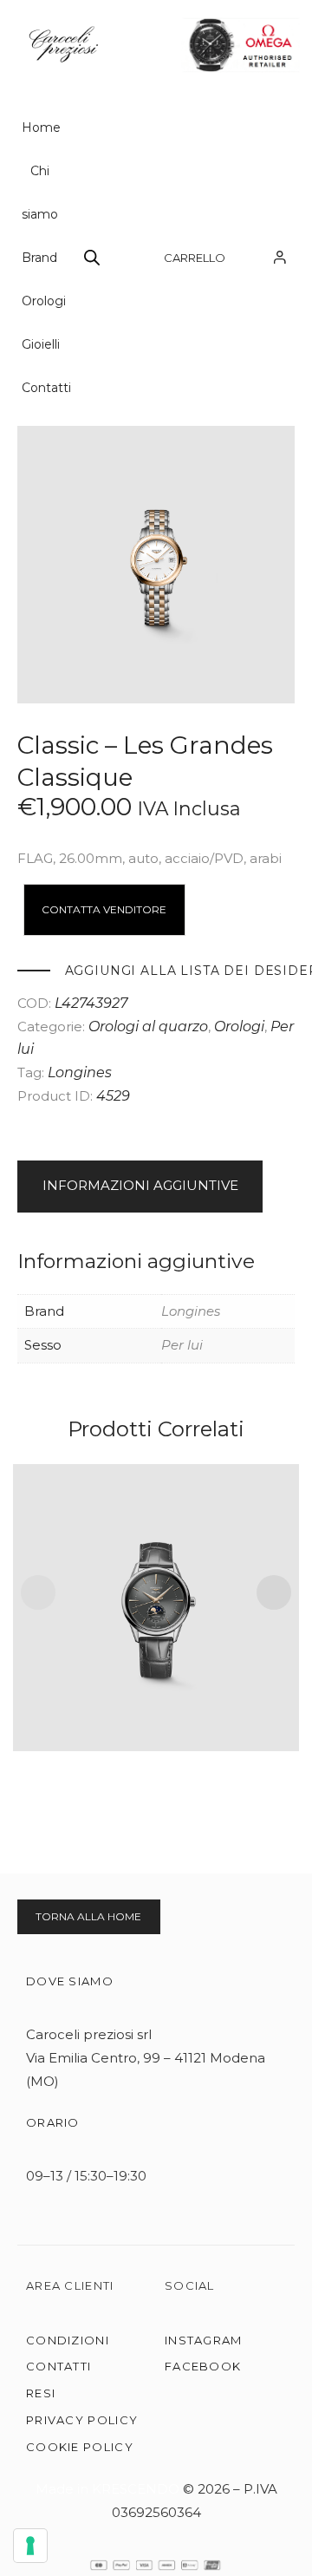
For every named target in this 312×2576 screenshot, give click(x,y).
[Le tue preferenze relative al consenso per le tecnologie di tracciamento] (30, 2546)
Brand (39, 258)
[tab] (156, 1187)
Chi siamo (40, 193)
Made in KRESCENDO (109, 2489)
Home (41, 127)
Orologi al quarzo (148, 1026)
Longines (80, 1072)
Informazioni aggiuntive (140, 1185)
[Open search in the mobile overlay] (92, 257)
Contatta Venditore (104, 909)
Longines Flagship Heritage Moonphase (156, 1585)
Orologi (44, 301)
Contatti (46, 388)
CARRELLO (195, 258)
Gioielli (41, 344)
